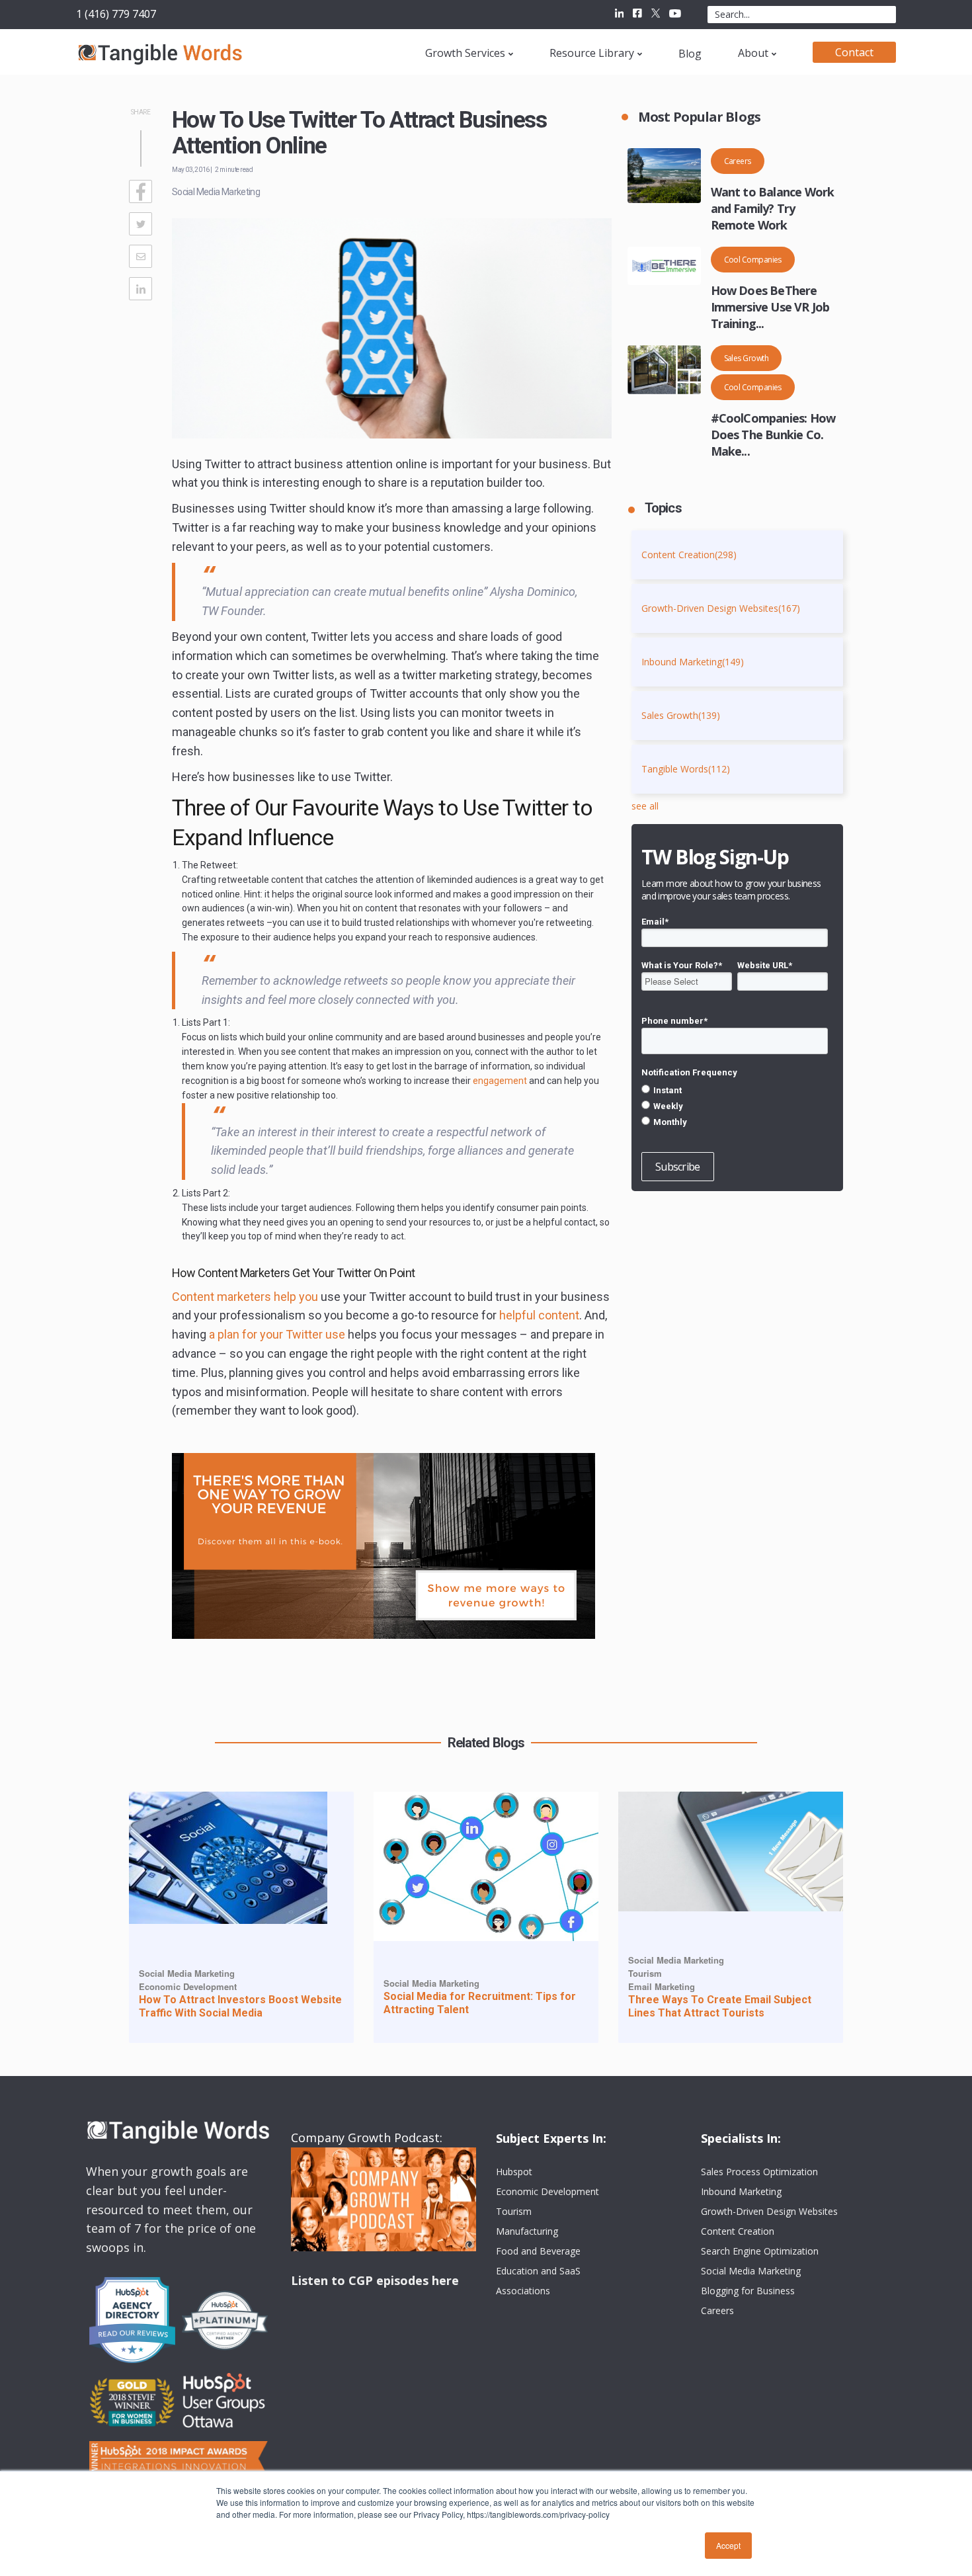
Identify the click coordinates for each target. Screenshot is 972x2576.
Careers (738, 161)
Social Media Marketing (216, 192)
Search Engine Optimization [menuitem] (760, 2251)
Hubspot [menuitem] (514, 2172)
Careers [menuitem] (717, 2310)
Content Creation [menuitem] (738, 2231)
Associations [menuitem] (523, 2291)
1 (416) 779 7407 (116, 14)
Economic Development (188, 1986)
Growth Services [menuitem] (465, 53)
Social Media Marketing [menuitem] (751, 2271)
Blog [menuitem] (690, 54)
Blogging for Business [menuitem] (748, 2291)
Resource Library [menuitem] (592, 53)
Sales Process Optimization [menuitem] (759, 2172)
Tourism (645, 1973)
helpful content (539, 1315)
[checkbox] (735, 1106)
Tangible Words (686, 769)
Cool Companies (753, 260)
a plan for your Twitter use (277, 1334)
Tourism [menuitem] (514, 2211)
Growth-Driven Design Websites (721, 608)
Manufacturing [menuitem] (527, 2231)
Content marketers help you (245, 1297)
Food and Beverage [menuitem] (538, 2251)
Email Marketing (662, 1986)
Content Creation (689, 555)
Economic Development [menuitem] (547, 2191)
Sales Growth (747, 358)
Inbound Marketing (693, 662)
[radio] (735, 1090)
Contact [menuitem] (854, 52)
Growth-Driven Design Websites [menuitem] (769, 2211)
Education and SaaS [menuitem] (538, 2271)
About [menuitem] (753, 53)
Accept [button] (728, 2545)
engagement (500, 1081)
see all (645, 806)
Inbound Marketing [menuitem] (741, 2191)
